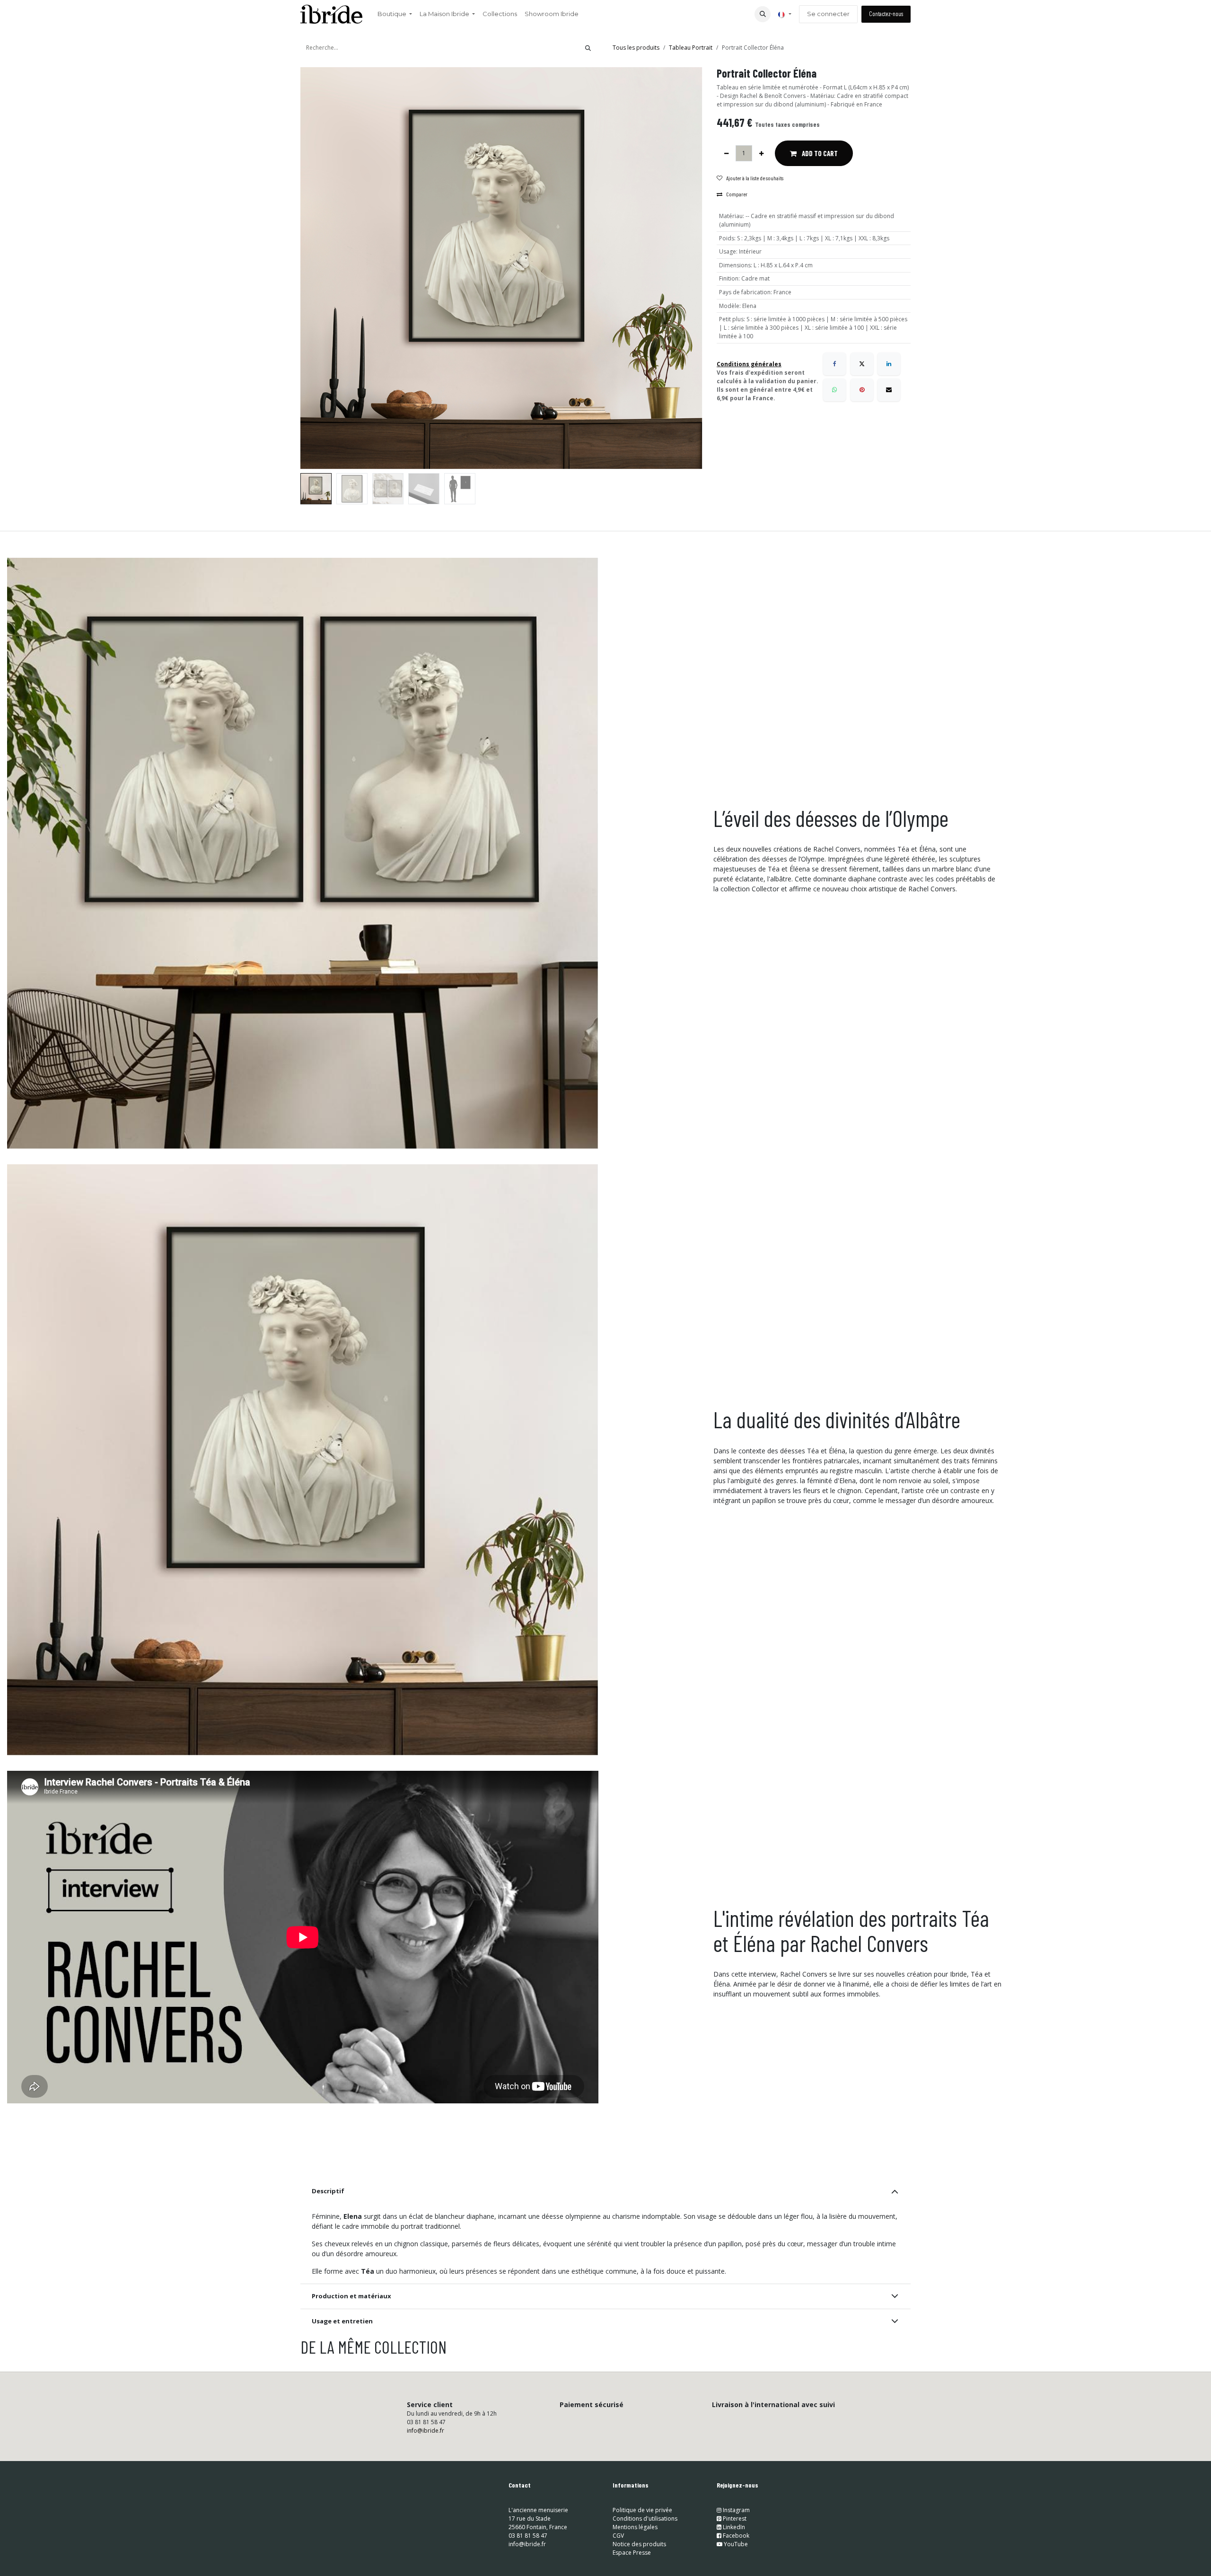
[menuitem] (395, 14)
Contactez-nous (886, 14)
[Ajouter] (761, 153)
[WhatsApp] (834, 390)
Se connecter (828, 14)
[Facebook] (834, 364)
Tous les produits (636, 48)
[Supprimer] (726, 153)
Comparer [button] (737, 194)
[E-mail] (889, 390)
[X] (862, 364)
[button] (763, 14)
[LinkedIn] (889, 364)
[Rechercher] (588, 48)
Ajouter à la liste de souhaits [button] (755, 178)
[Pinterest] (862, 390)
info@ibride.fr (426, 2431)
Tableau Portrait (691, 48)
